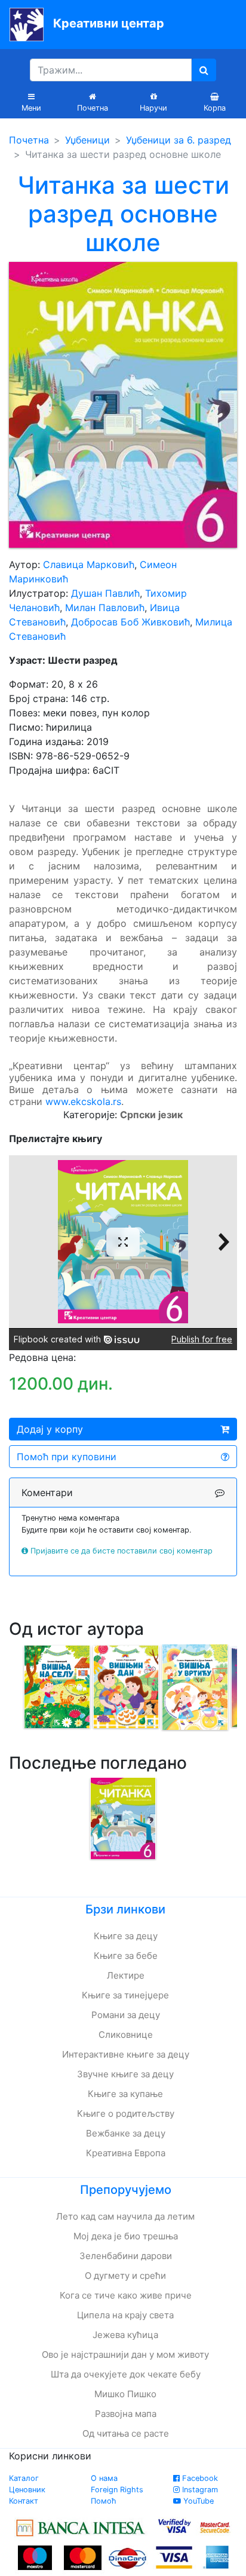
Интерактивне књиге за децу (126, 2054)
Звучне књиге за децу (125, 2074)
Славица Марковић (89, 564)
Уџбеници (87, 140)
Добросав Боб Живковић (130, 622)
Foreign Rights (117, 2490)
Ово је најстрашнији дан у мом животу (125, 2354)
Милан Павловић (105, 608)
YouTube (197, 2501)
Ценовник (27, 2490)
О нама (104, 2478)
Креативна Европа (126, 2153)
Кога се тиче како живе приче (126, 2295)
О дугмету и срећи (125, 2276)
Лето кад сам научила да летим (125, 2216)
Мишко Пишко (125, 2394)
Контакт (24, 2501)
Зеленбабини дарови (126, 2256)
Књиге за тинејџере (125, 1995)
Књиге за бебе (126, 1956)
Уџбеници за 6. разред (179, 140)
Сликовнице (126, 2035)
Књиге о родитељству (126, 2113)
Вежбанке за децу (126, 2133)
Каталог (24, 2478)
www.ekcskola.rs (83, 1101)
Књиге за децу (126, 1936)
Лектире (126, 1975)
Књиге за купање (125, 2094)
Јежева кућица (125, 2335)
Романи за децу (126, 2015)
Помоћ (104, 2501)
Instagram (199, 2490)
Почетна (29, 140)
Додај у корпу (50, 1429)
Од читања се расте (126, 2433)
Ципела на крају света (125, 2315)
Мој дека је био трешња (126, 2236)
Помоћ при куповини (67, 1457)
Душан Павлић (105, 593)
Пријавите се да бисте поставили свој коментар (122, 1551)
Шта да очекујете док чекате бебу (126, 2374)
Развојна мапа (126, 2414)
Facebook (199, 2478)
